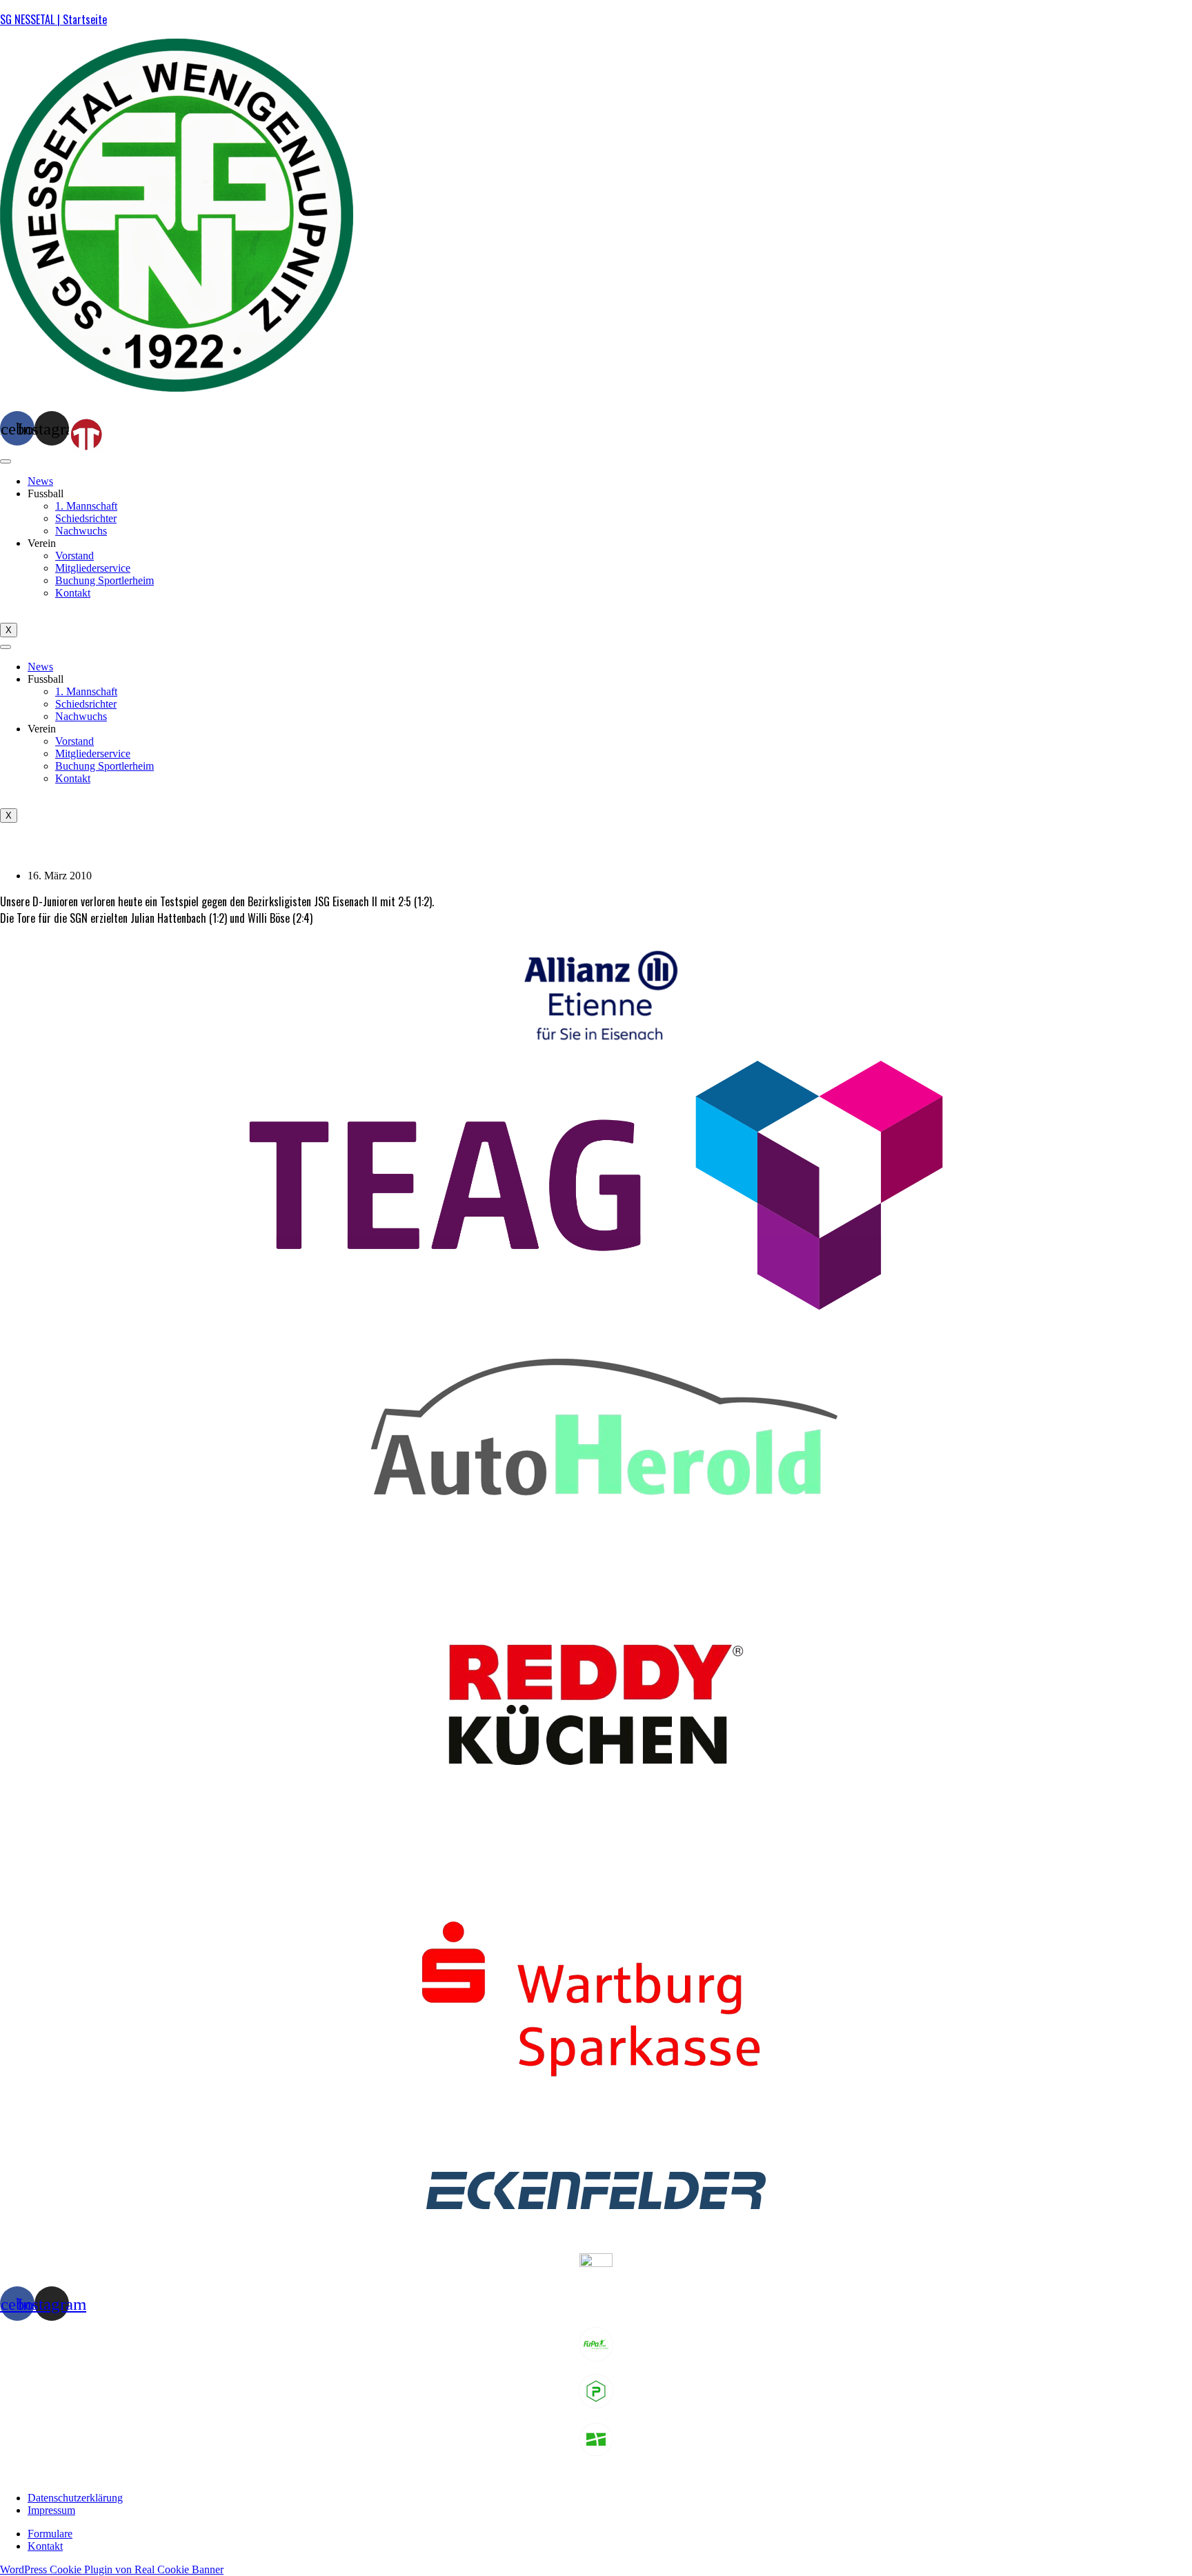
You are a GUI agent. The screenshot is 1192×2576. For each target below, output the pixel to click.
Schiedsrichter (86, 518)
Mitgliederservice (93, 568)
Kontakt (73, 593)
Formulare (50, 2534)
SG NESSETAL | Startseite (53, 19)
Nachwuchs (81, 531)
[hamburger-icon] (6, 461)
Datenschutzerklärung (75, 2498)
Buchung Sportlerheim (105, 580)
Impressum (51, 2510)
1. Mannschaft (86, 506)
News (40, 481)
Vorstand (74, 556)
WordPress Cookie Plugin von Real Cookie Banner (112, 2569)
